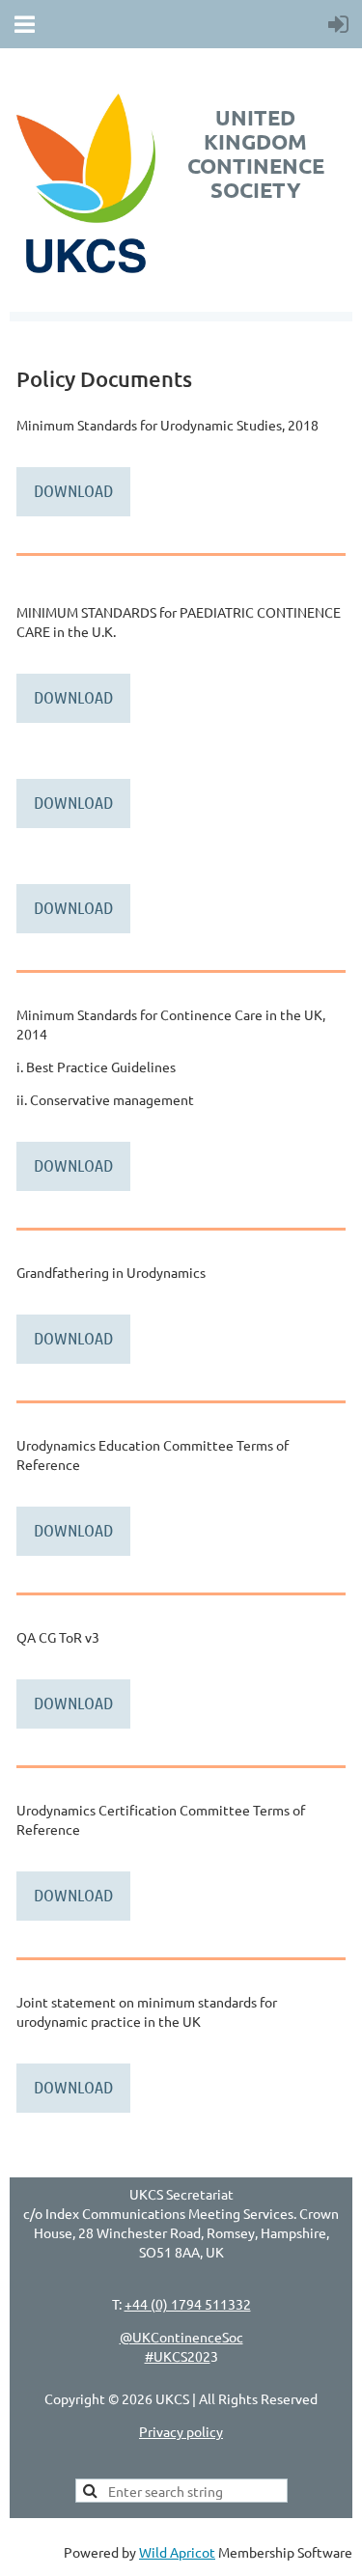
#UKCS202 (178, 2356)
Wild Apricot (177, 2552)
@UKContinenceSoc (181, 2337)
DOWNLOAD (73, 490)
